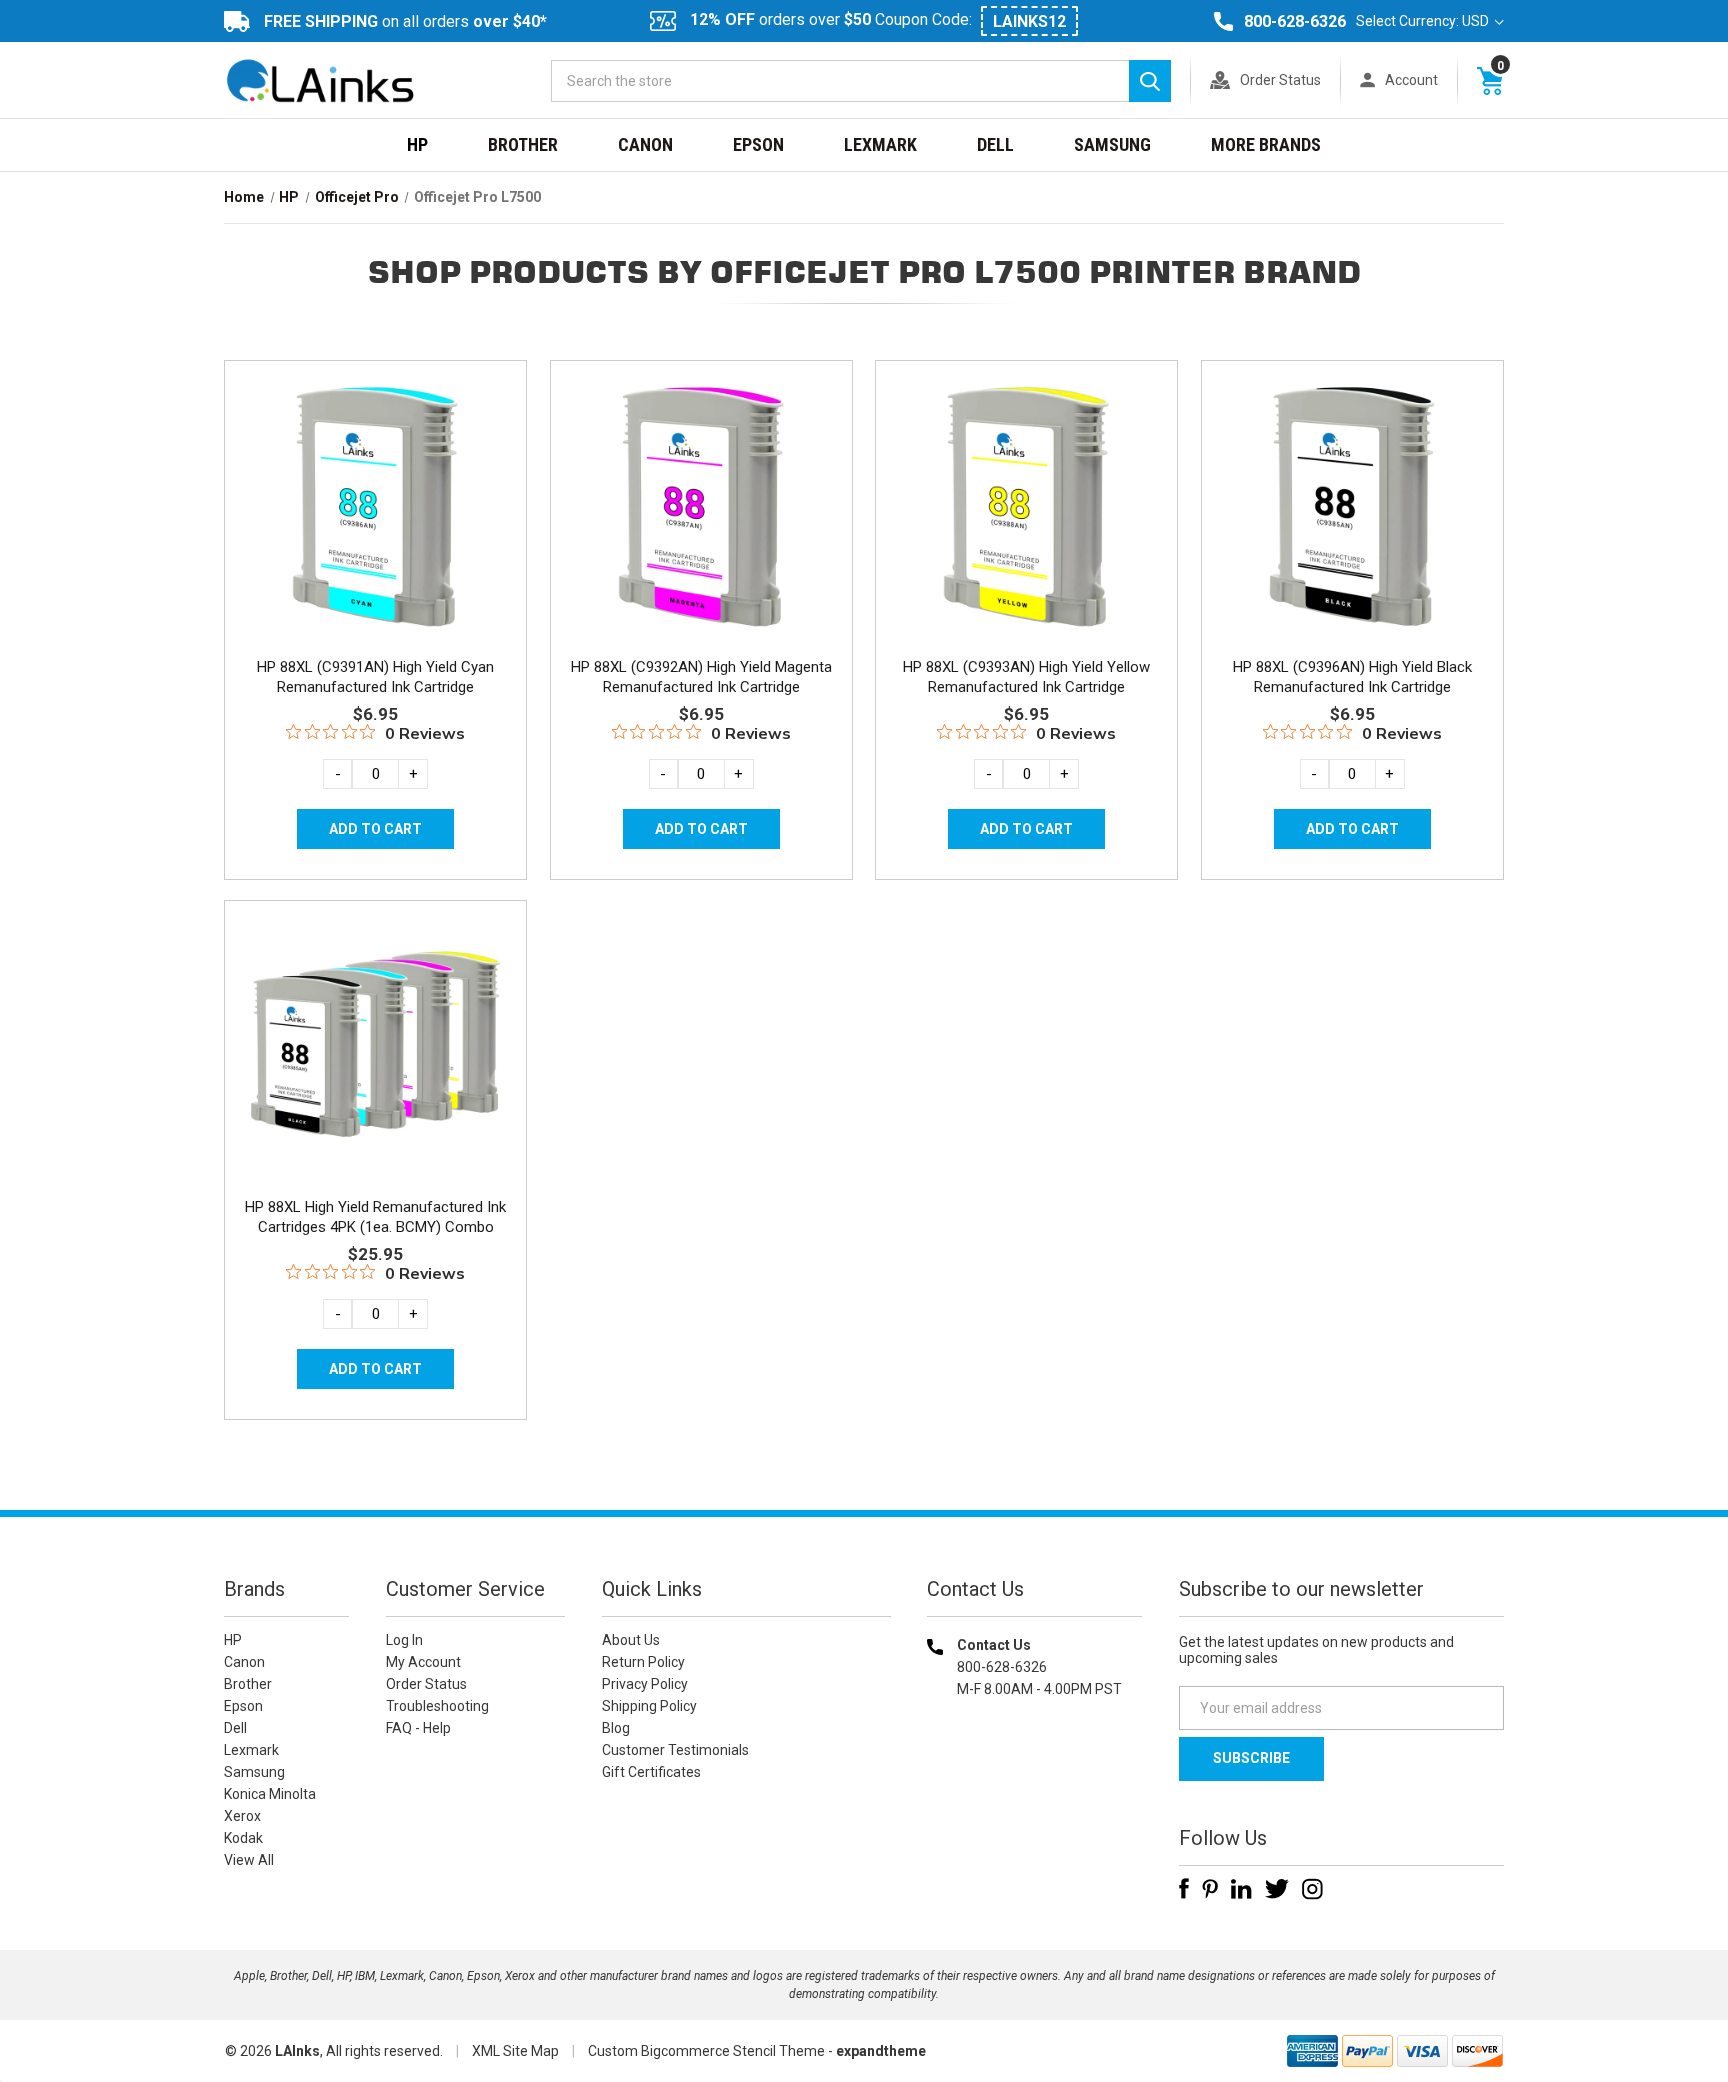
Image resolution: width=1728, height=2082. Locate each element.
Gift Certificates (651, 1772)
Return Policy (643, 1662)
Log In (404, 1640)
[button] (1035, 1817)
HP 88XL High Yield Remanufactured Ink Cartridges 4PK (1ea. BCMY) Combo (375, 1217)
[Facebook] (1184, 1889)
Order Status (1280, 80)
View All (249, 1860)
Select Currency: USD (1424, 21)
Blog (616, 1728)
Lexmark (880, 144)
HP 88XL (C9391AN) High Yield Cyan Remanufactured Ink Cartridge (375, 677)
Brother (523, 144)
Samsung (1112, 144)
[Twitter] (1277, 1889)
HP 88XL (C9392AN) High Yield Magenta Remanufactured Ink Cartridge (701, 677)
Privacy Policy (645, 1684)
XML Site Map (515, 2051)
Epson (758, 144)
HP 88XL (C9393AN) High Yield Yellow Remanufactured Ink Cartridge (1026, 677)
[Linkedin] (1241, 1889)
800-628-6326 (1295, 21)
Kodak (243, 1838)
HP (417, 144)
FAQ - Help (418, 1728)
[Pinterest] (1210, 1889)
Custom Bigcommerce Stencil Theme (706, 2051)
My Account (423, 1662)
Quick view (373, 483)
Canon (645, 144)
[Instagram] (1312, 1889)
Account (1411, 80)
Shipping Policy (649, 1706)
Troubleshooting (437, 1706)
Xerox (242, 1816)
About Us (631, 1640)
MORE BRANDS (1266, 144)
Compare (369, 528)
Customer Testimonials (675, 1750)
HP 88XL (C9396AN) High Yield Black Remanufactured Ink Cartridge (1352, 677)
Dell (995, 144)
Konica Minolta (270, 1794)
